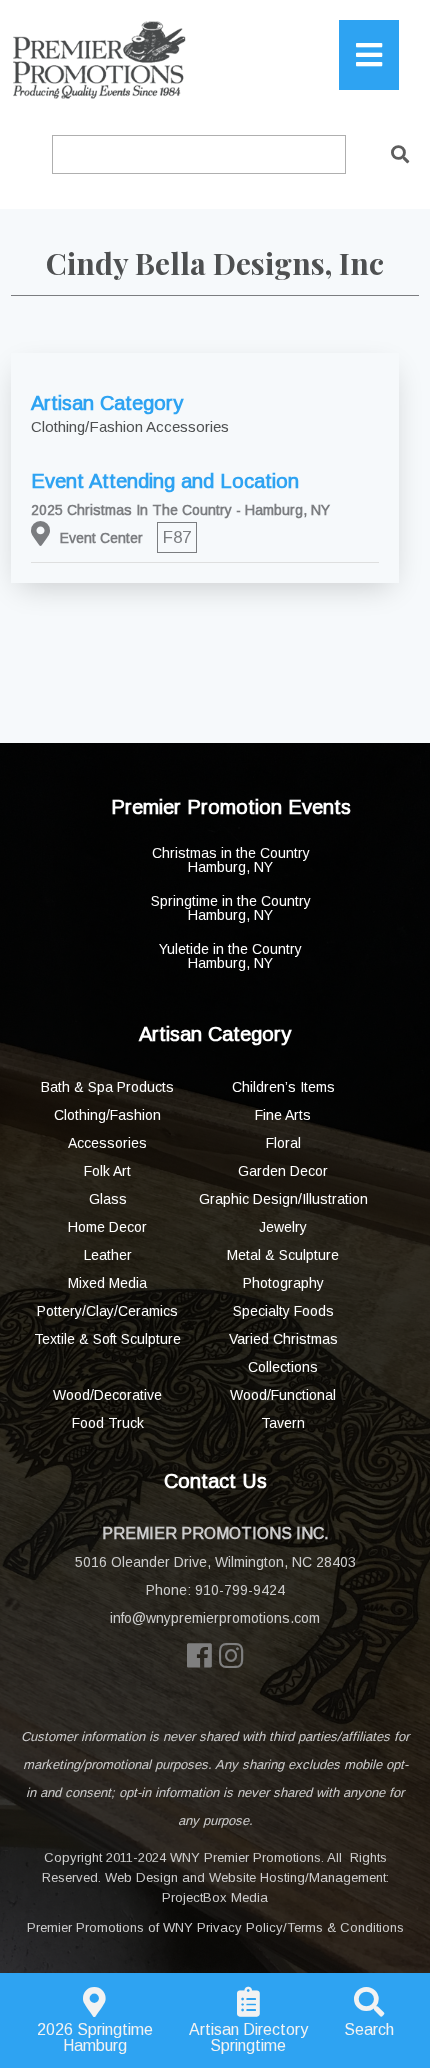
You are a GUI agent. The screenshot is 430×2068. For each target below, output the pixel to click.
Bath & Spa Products (107, 1087)
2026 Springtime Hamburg (95, 2037)
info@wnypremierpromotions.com (215, 1618)
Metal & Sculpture (283, 1255)
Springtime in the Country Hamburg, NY (231, 908)
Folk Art (107, 1171)
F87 (177, 537)
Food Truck (108, 1423)
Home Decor (107, 1227)
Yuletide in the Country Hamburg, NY (230, 956)
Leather (108, 1255)
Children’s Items (283, 1087)
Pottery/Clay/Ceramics (107, 1311)
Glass (108, 1199)
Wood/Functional (283, 1395)
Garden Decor (283, 1171)
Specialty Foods (283, 1311)
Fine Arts (283, 1115)
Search (369, 2029)
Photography (283, 1283)
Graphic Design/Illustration (283, 1199)
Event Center (101, 538)
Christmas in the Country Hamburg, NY (231, 860)
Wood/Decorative (107, 1395)
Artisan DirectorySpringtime (248, 2037)
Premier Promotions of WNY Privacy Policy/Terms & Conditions (215, 1927)
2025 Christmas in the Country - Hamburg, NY (180, 510)
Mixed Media (107, 1283)
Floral (283, 1143)
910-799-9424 (240, 1590)
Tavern (283, 1423)
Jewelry (283, 1227)
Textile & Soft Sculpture (107, 1339)
